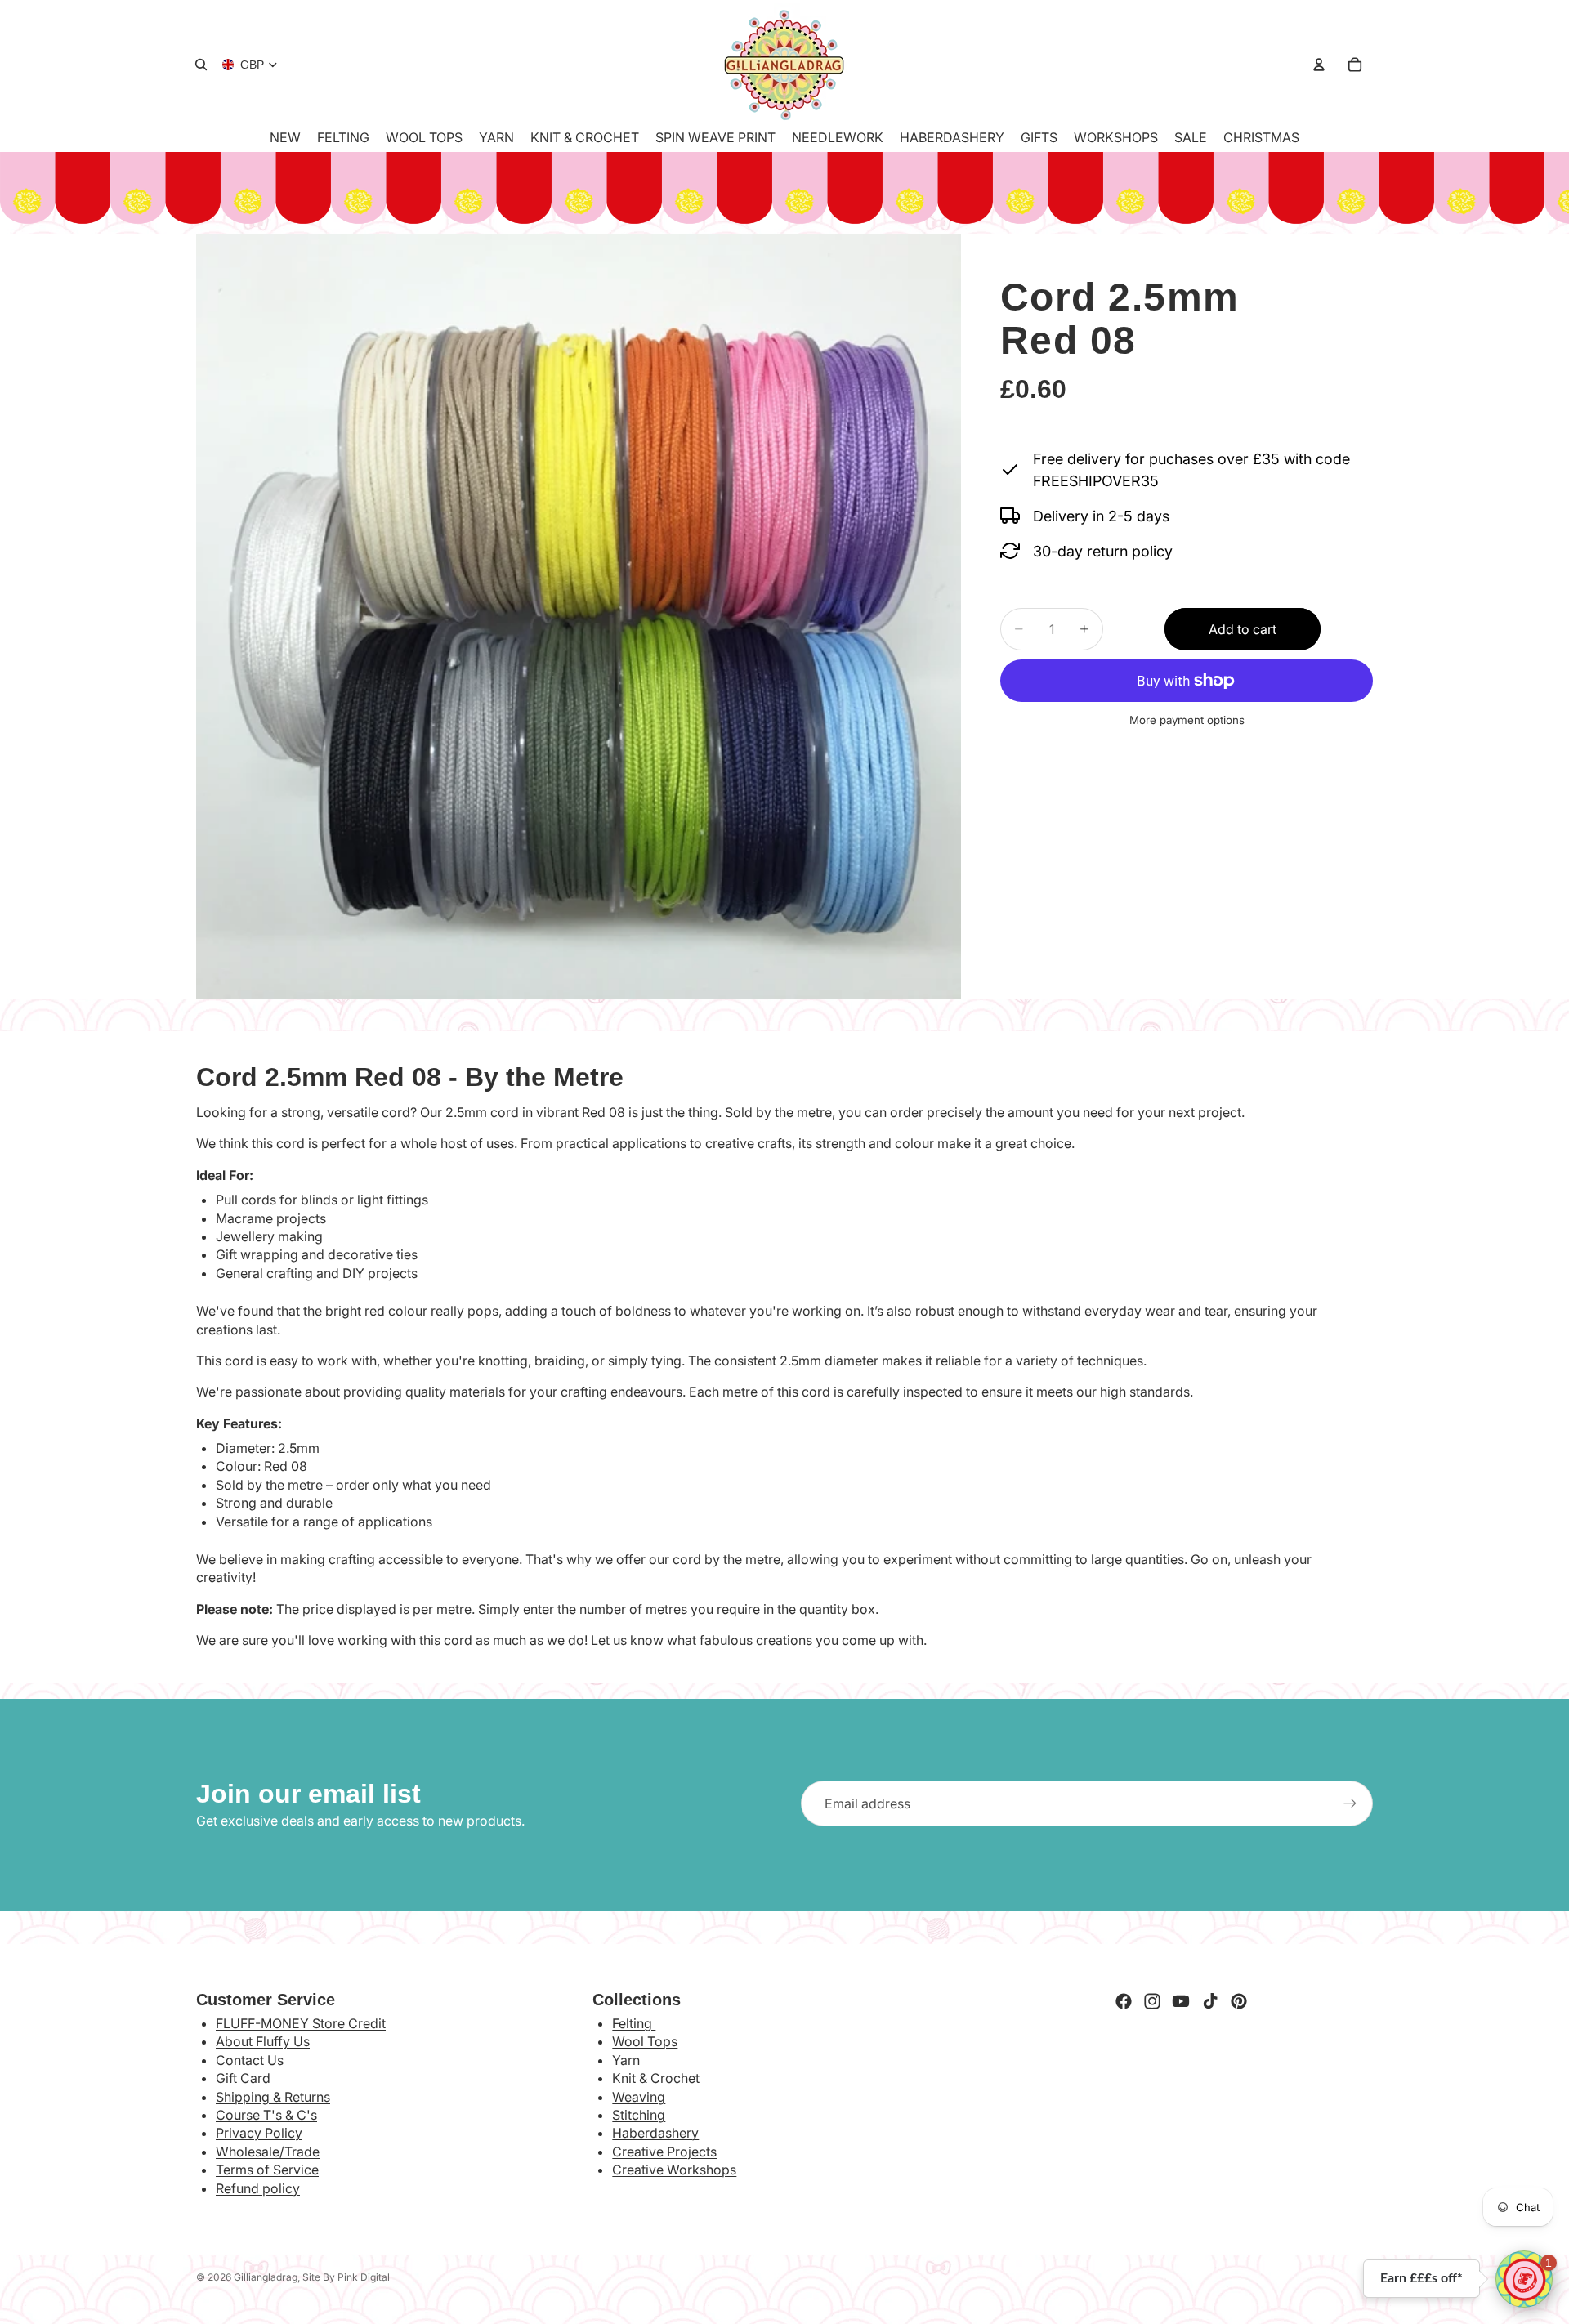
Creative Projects (664, 2152)
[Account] (1319, 65)
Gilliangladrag (266, 2277)
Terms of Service (267, 2170)
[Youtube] (1181, 2001)
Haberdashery (655, 2133)
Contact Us (250, 2060)
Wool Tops (645, 2041)
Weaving (639, 2097)
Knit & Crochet (656, 2078)
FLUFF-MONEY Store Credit (301, 2023)
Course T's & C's (266, 2115)
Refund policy (258, 2188)
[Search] (201, 65)
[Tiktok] (1210, 2001)
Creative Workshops (674, 2170)
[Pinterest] (1239, 2001)
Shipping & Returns (273, 2097)
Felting (634, 2023)
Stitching (639, 2115)
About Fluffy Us (263, 2041)
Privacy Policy (259, 2133)
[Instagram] (1152, 2001)
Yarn (626, 2060)
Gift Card (243, 2078)
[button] (1524, 2279)
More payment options (1187, 720)
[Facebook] (1124, 2001)
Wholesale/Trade (268, 2152)
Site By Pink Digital (346, 2277)
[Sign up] (1350, 1803)
